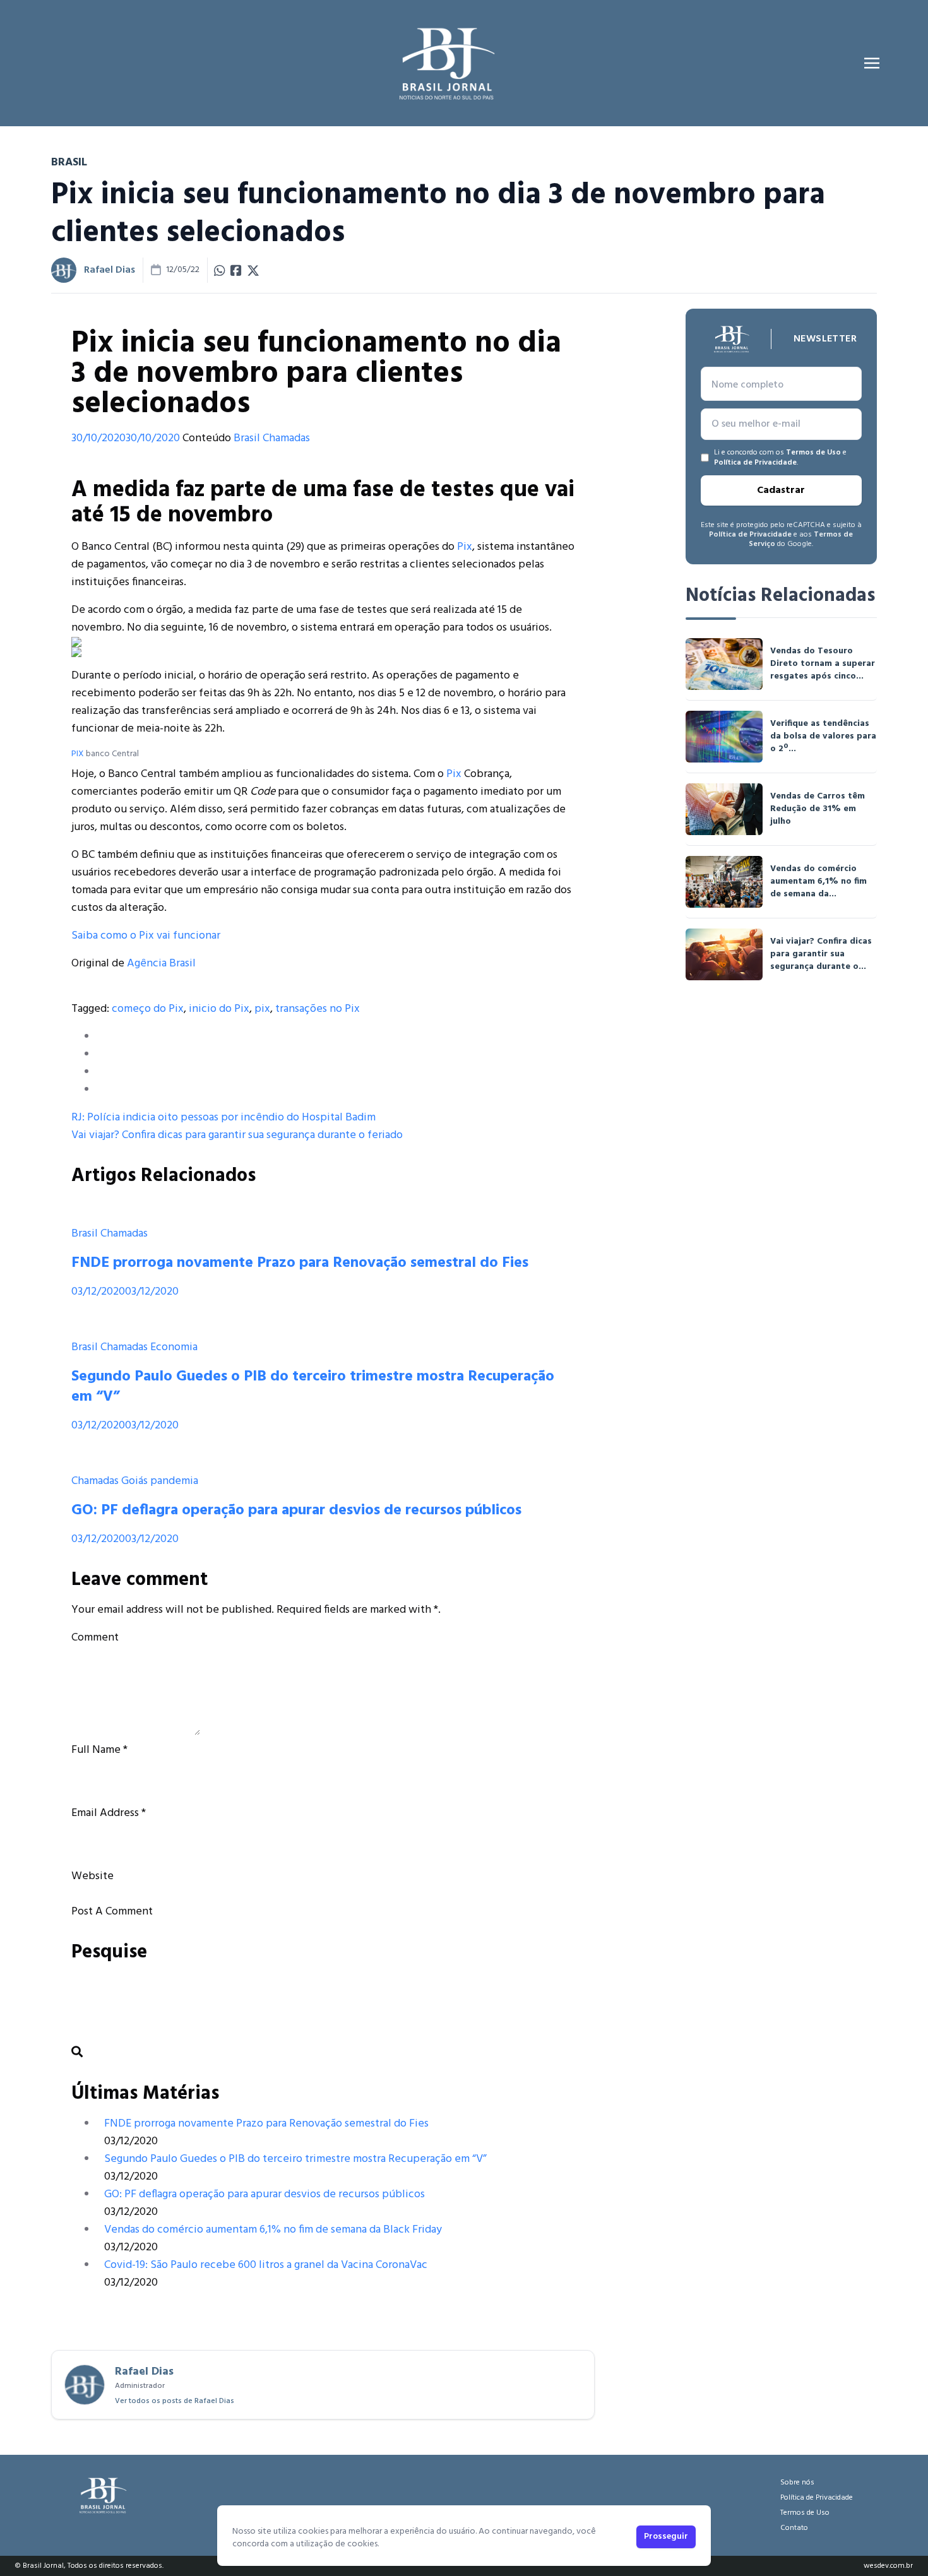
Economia (174, 1347)
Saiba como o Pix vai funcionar (146, 936)
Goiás (134, 1481)
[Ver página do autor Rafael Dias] (64, 270)
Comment (95, 1638)
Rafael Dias (110, 270)
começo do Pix (148, 1009)
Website (92, 1876)
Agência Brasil (161, 964)
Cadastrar (781, 490)
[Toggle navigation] (872, 63)
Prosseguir (666, 2537)
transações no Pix (318, 1009)
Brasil (247, 438)
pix (262, 1009)
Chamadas (286, 438)
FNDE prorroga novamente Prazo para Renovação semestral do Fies (300, 1263)
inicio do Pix (219, 1009)
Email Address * (109, 1813)
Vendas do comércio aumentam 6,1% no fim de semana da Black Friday (273, 2230)
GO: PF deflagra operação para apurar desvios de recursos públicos (296, 1511)
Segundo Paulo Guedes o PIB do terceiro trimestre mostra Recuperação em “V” (313, 1387)
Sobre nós (797, 2483)
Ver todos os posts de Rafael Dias (175, 2401)
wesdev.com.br (888, 2566)
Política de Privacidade (755, 463)
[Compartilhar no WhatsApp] (220, 270)
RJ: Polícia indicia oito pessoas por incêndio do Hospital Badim (223, 1118)
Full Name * (99, 1750)
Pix (465, 547)
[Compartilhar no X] (253, 270)
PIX (78, 754)
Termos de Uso (813, 453)
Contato (794, 2528)
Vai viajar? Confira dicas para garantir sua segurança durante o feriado (237, 1135)
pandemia (174, 1481)
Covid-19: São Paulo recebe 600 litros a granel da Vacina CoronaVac (266, 2265)
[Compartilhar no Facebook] (236, 270)
